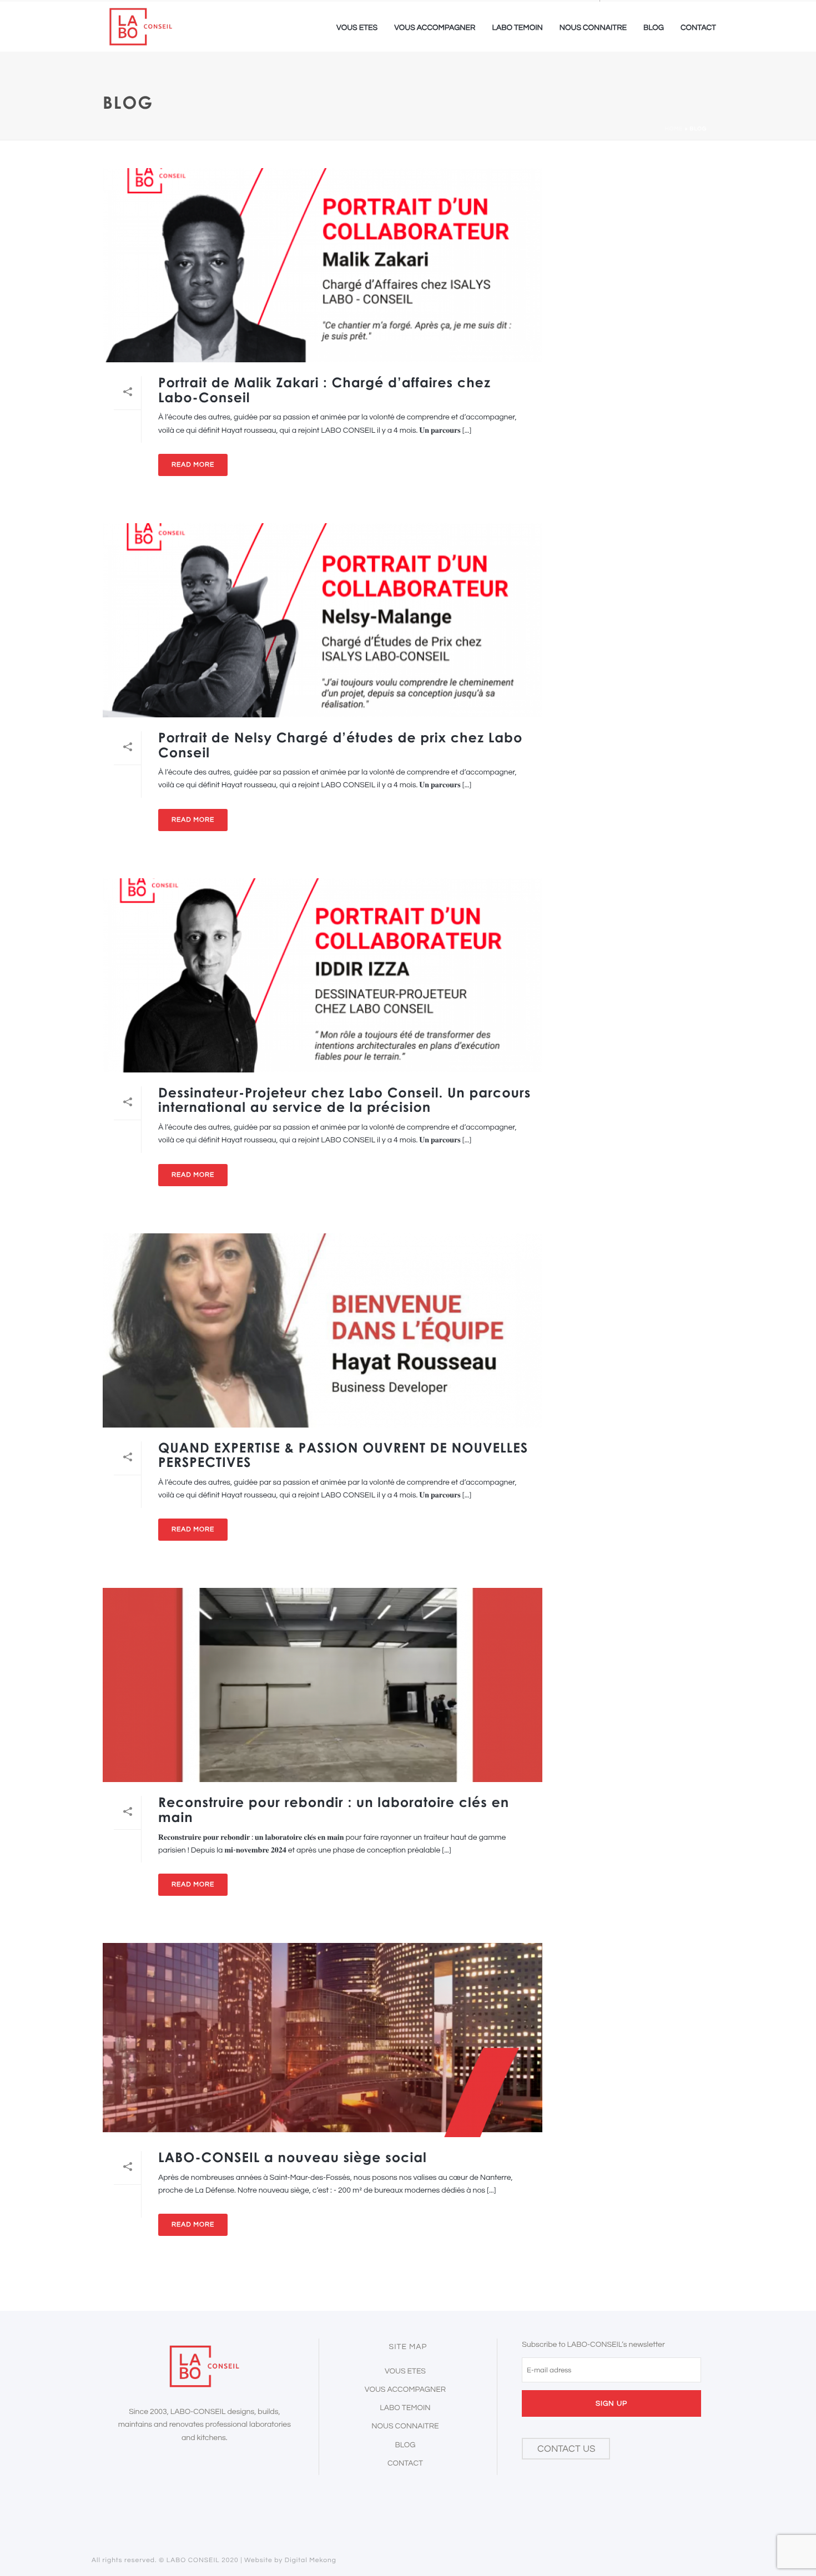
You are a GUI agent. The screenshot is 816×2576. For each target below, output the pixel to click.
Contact (698, 28)
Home (674, 129)
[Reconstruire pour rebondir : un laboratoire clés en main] (323, 1685)
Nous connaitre (593, 28)
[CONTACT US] (566, 2467)
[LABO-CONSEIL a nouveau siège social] (323, 2040)
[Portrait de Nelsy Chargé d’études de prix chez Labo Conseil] (323, 620)
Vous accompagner (435, 28)
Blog (654, 28)
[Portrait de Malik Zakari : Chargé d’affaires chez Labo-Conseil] (323, 265)
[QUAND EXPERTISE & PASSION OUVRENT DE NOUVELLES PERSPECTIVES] (323, 1330)
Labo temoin (517, 28)
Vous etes (357, 28)
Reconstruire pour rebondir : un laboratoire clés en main (334, 1810)
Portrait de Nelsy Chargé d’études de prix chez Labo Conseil (340, 745)
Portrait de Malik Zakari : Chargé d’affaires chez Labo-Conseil (324, 390)
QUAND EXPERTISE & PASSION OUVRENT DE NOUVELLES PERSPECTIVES (343, 1455)
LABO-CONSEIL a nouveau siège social (293, 2157)
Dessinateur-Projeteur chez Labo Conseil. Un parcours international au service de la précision (344, 1100)
